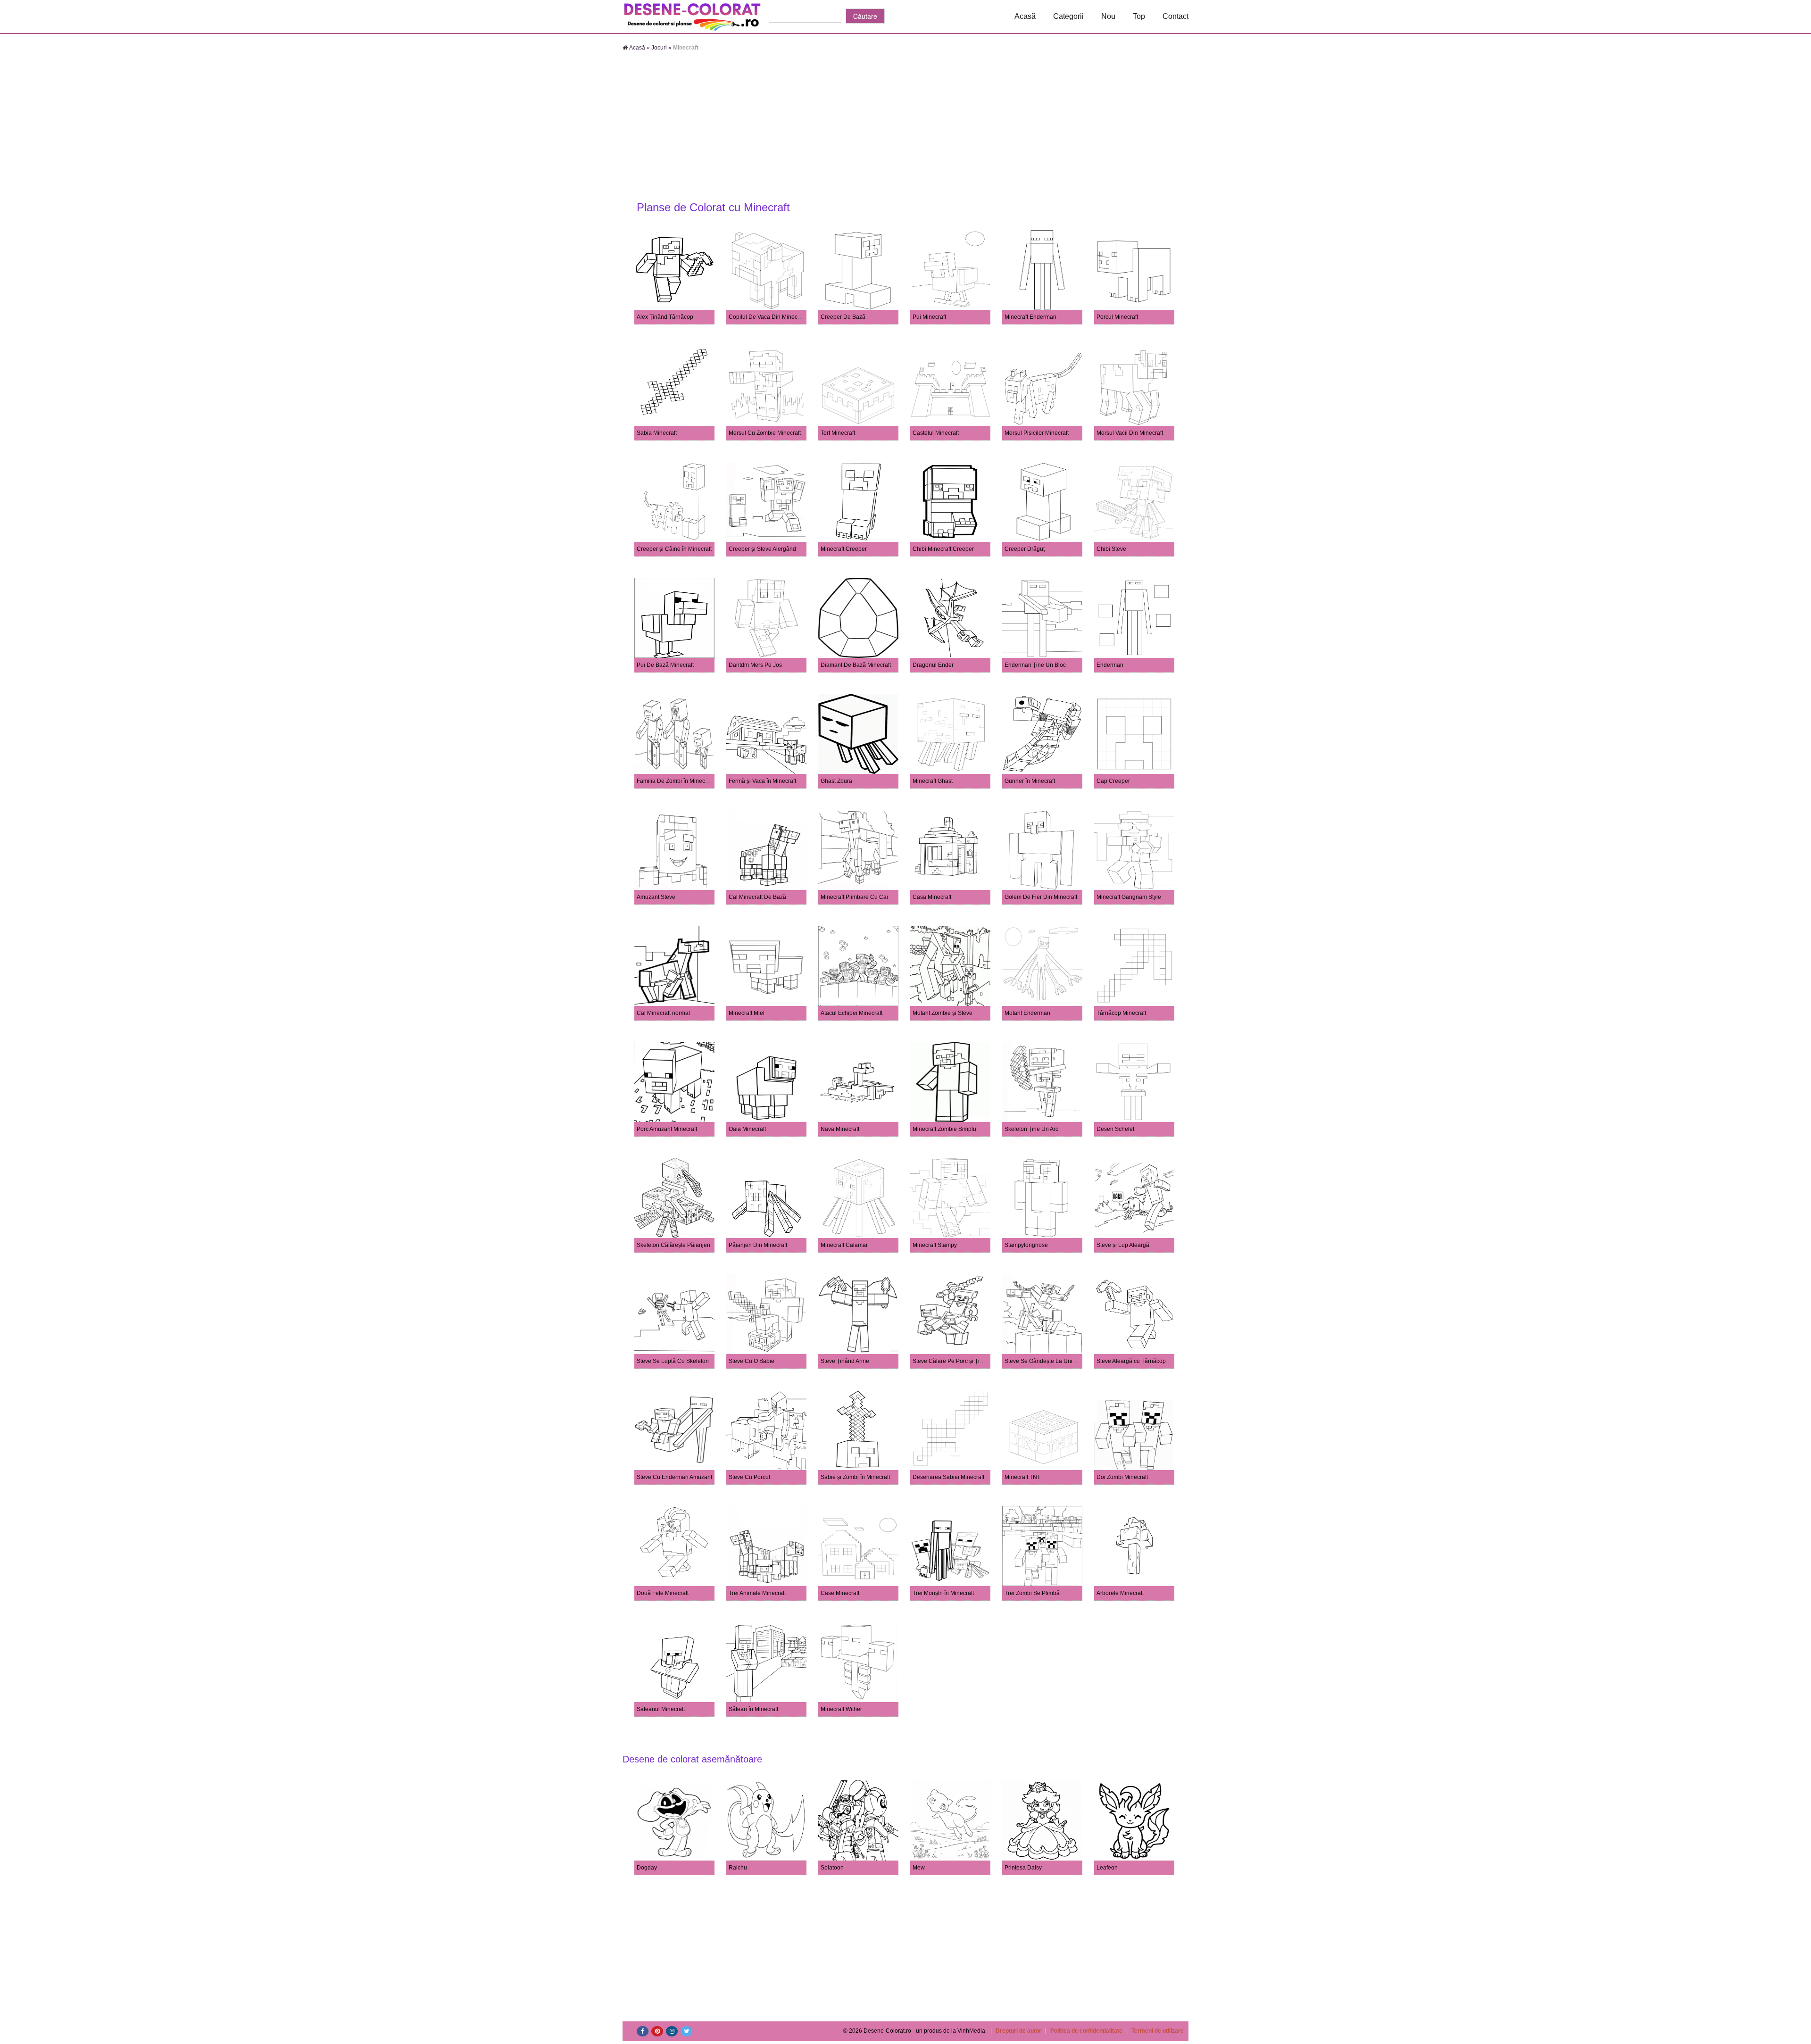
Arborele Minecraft (1120, 1593)
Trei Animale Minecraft (757, 1593)
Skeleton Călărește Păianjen (673, 1245)
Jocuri (659, 48)
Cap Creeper (1113, 781)
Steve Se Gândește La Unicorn (1044, 1361)
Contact (1175, 16)
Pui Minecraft (929, 317)
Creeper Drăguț (1025, 549)
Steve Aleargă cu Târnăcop (1131, 1361)
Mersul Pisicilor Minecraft (1037, 433)
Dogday (647, 1868)
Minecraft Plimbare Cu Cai (854, 897)
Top (1139, 16)
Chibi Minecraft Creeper (943, 549)
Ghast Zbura (836, 781)
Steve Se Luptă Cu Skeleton (673, 1361)
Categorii (1068, 16)
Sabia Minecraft (657, 433)
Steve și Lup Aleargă (1123, 1245)
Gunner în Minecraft (1030, 781)
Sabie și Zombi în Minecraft (855, 1477)
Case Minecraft (840, 1593)
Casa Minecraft (932, 897)
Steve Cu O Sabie (752, 1361)
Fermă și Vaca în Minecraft (762, 781)
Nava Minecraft (840, 1129)
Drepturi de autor (1018, 2031)
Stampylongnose (1026, 1245)
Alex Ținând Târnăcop (665, 317)
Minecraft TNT (1022, 1477)
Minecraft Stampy (935, 1245)
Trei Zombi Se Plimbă (1032, 1593)
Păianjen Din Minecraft (758, 1245)
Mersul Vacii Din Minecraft (1130, 433)
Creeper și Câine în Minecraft (674, 549)
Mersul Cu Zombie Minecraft (765, 433)
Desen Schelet (1115, 1129)
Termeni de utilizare (1158, 2031)
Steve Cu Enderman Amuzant (674, 1477)
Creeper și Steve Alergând (762, 549)
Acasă (1025, 16)
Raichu (738, 1868)
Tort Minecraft (838, 433)
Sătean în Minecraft (753, 1709)
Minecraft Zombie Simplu (944, 1129)
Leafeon (1107, 1868)
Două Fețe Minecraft (663, 1593)
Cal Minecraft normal (663, 1013)
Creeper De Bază (843, 317)
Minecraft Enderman (1030, 317)
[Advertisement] (905, 127)
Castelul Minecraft (936, 433)
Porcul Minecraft (1117, 317)
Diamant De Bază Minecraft (856, 665)
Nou (1108, 16)
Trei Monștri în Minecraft (943, 1593)
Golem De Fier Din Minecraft (1041, 897)
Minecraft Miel (747, 1013)
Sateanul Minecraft (661, 1709)
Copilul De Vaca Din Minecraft (767, 317)
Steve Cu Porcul (749, 1477)
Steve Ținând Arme (845, 1361)
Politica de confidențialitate (1086, 2031)
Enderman (1110, 665)
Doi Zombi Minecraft (1122, 1477)
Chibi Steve (1111, 549)
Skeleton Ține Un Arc (1031, 1129)
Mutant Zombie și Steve (943, 1013)
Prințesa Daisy (1023, 1868)
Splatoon (832, 1868)
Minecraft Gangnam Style (1129, 897)
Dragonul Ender (933, 665)
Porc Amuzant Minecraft (667, 1129)
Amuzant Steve (656, 897)
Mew (919, 1868)
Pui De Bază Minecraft (665, 665)
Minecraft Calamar (844, 1245)
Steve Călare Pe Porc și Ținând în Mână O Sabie (975, 1361)
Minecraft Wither (841, 1709)
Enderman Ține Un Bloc (1035, 665)
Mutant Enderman (1027, 1013)
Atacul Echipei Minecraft (852, 1013)
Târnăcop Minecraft (1121, 1013)
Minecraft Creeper (844, 549)
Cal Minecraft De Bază (757, 897)
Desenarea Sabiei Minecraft (948, 1477)
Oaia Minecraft (747, 1129)
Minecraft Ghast (933, 781)
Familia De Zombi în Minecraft (675, 781)
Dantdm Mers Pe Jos (755, 665)
